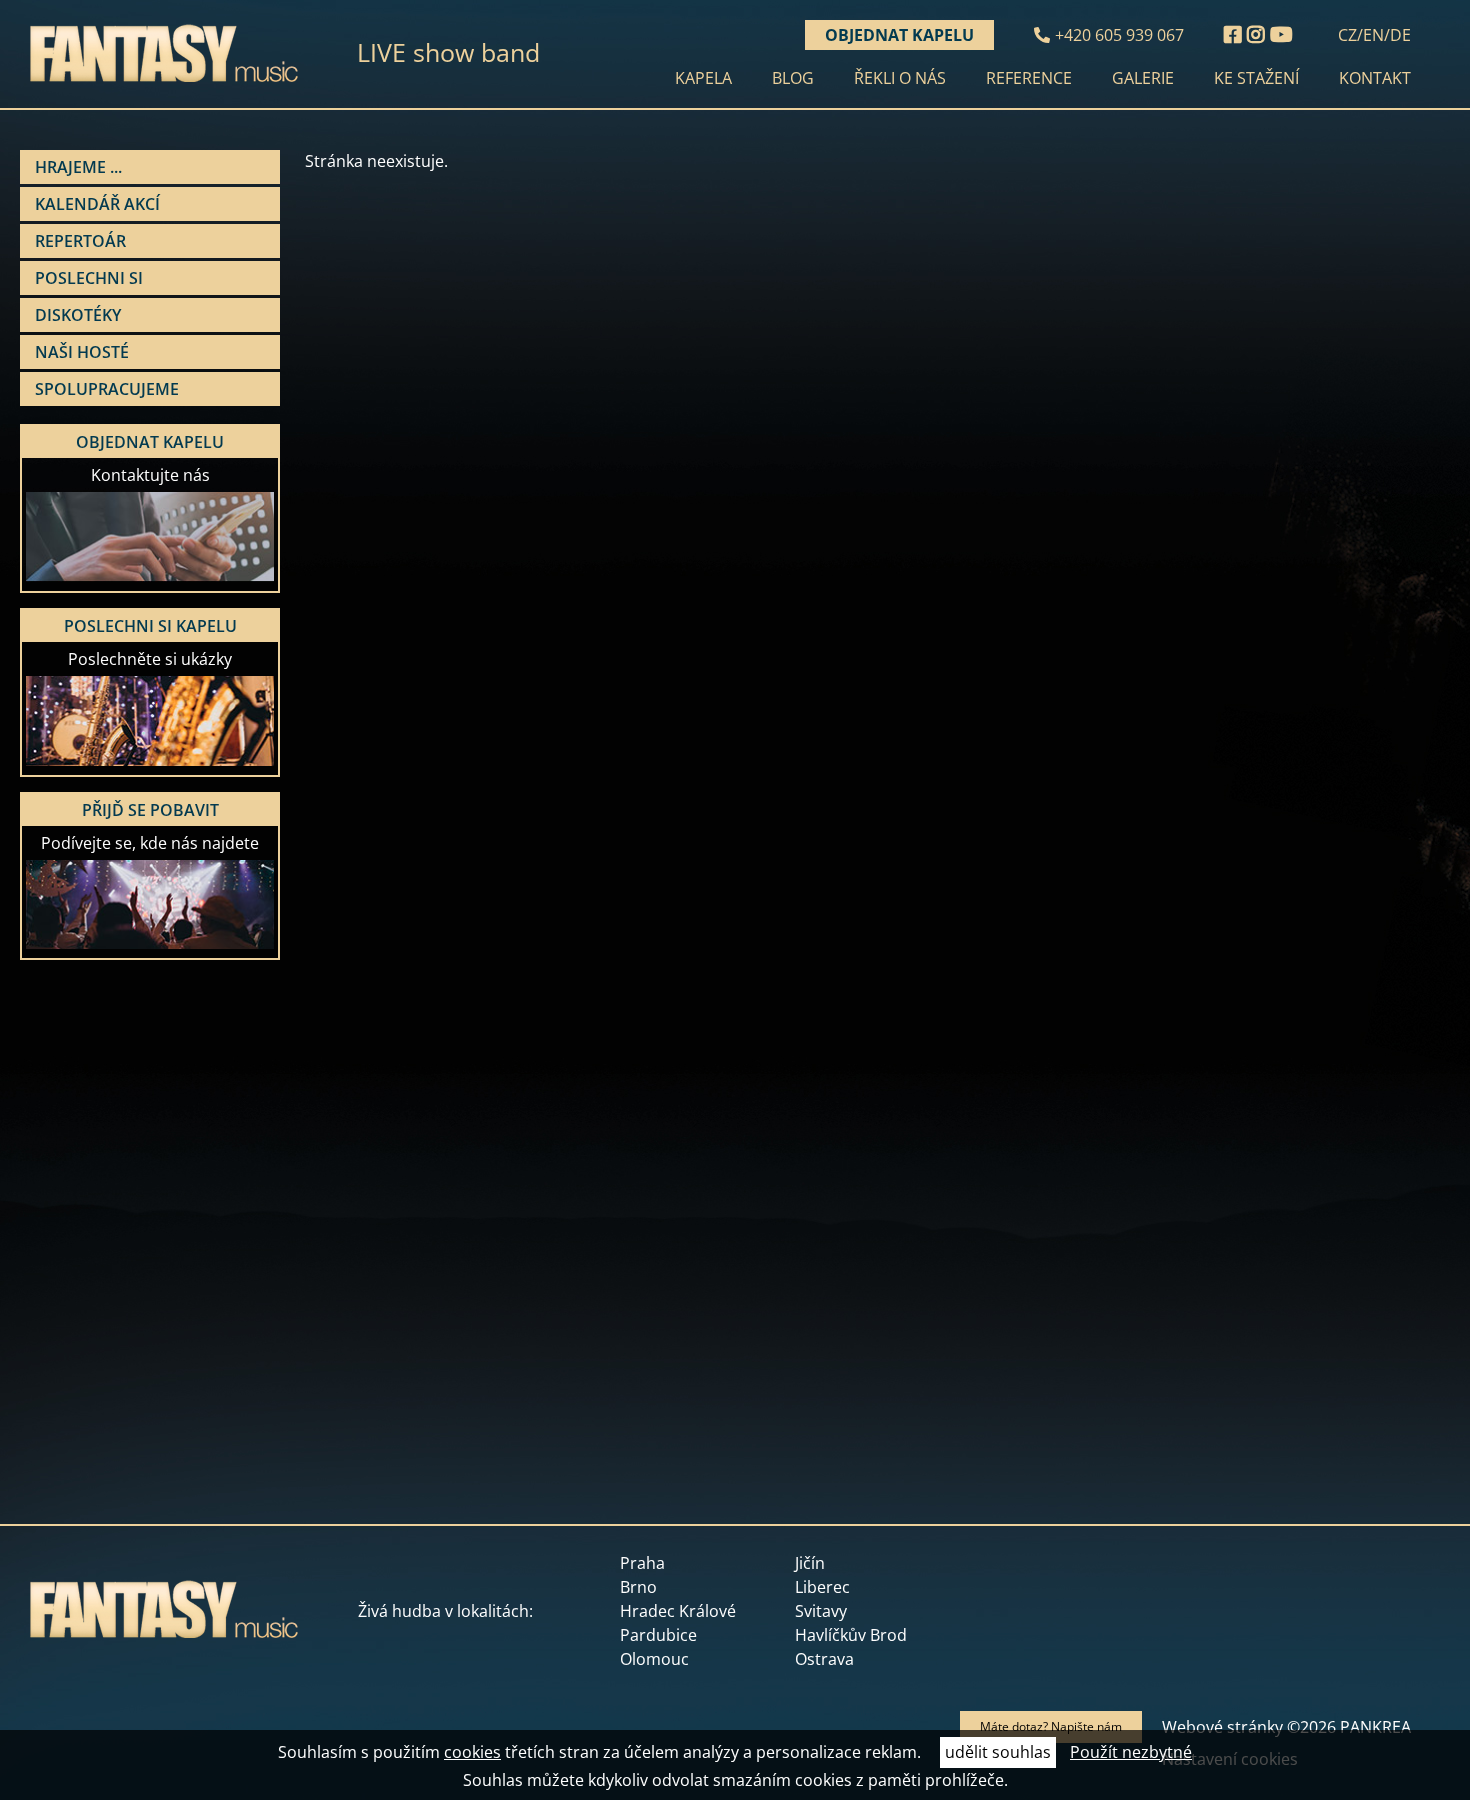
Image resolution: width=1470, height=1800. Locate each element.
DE (1400, 35)
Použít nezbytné (1131, 1752)
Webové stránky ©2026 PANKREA (1286, 1727)
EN (1373, 35)
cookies (472, 1752)
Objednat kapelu (899, 35)
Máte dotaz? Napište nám (1051, 1726)
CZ (1347, 35)
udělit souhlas (998, 1752)
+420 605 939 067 (1119, 35)
